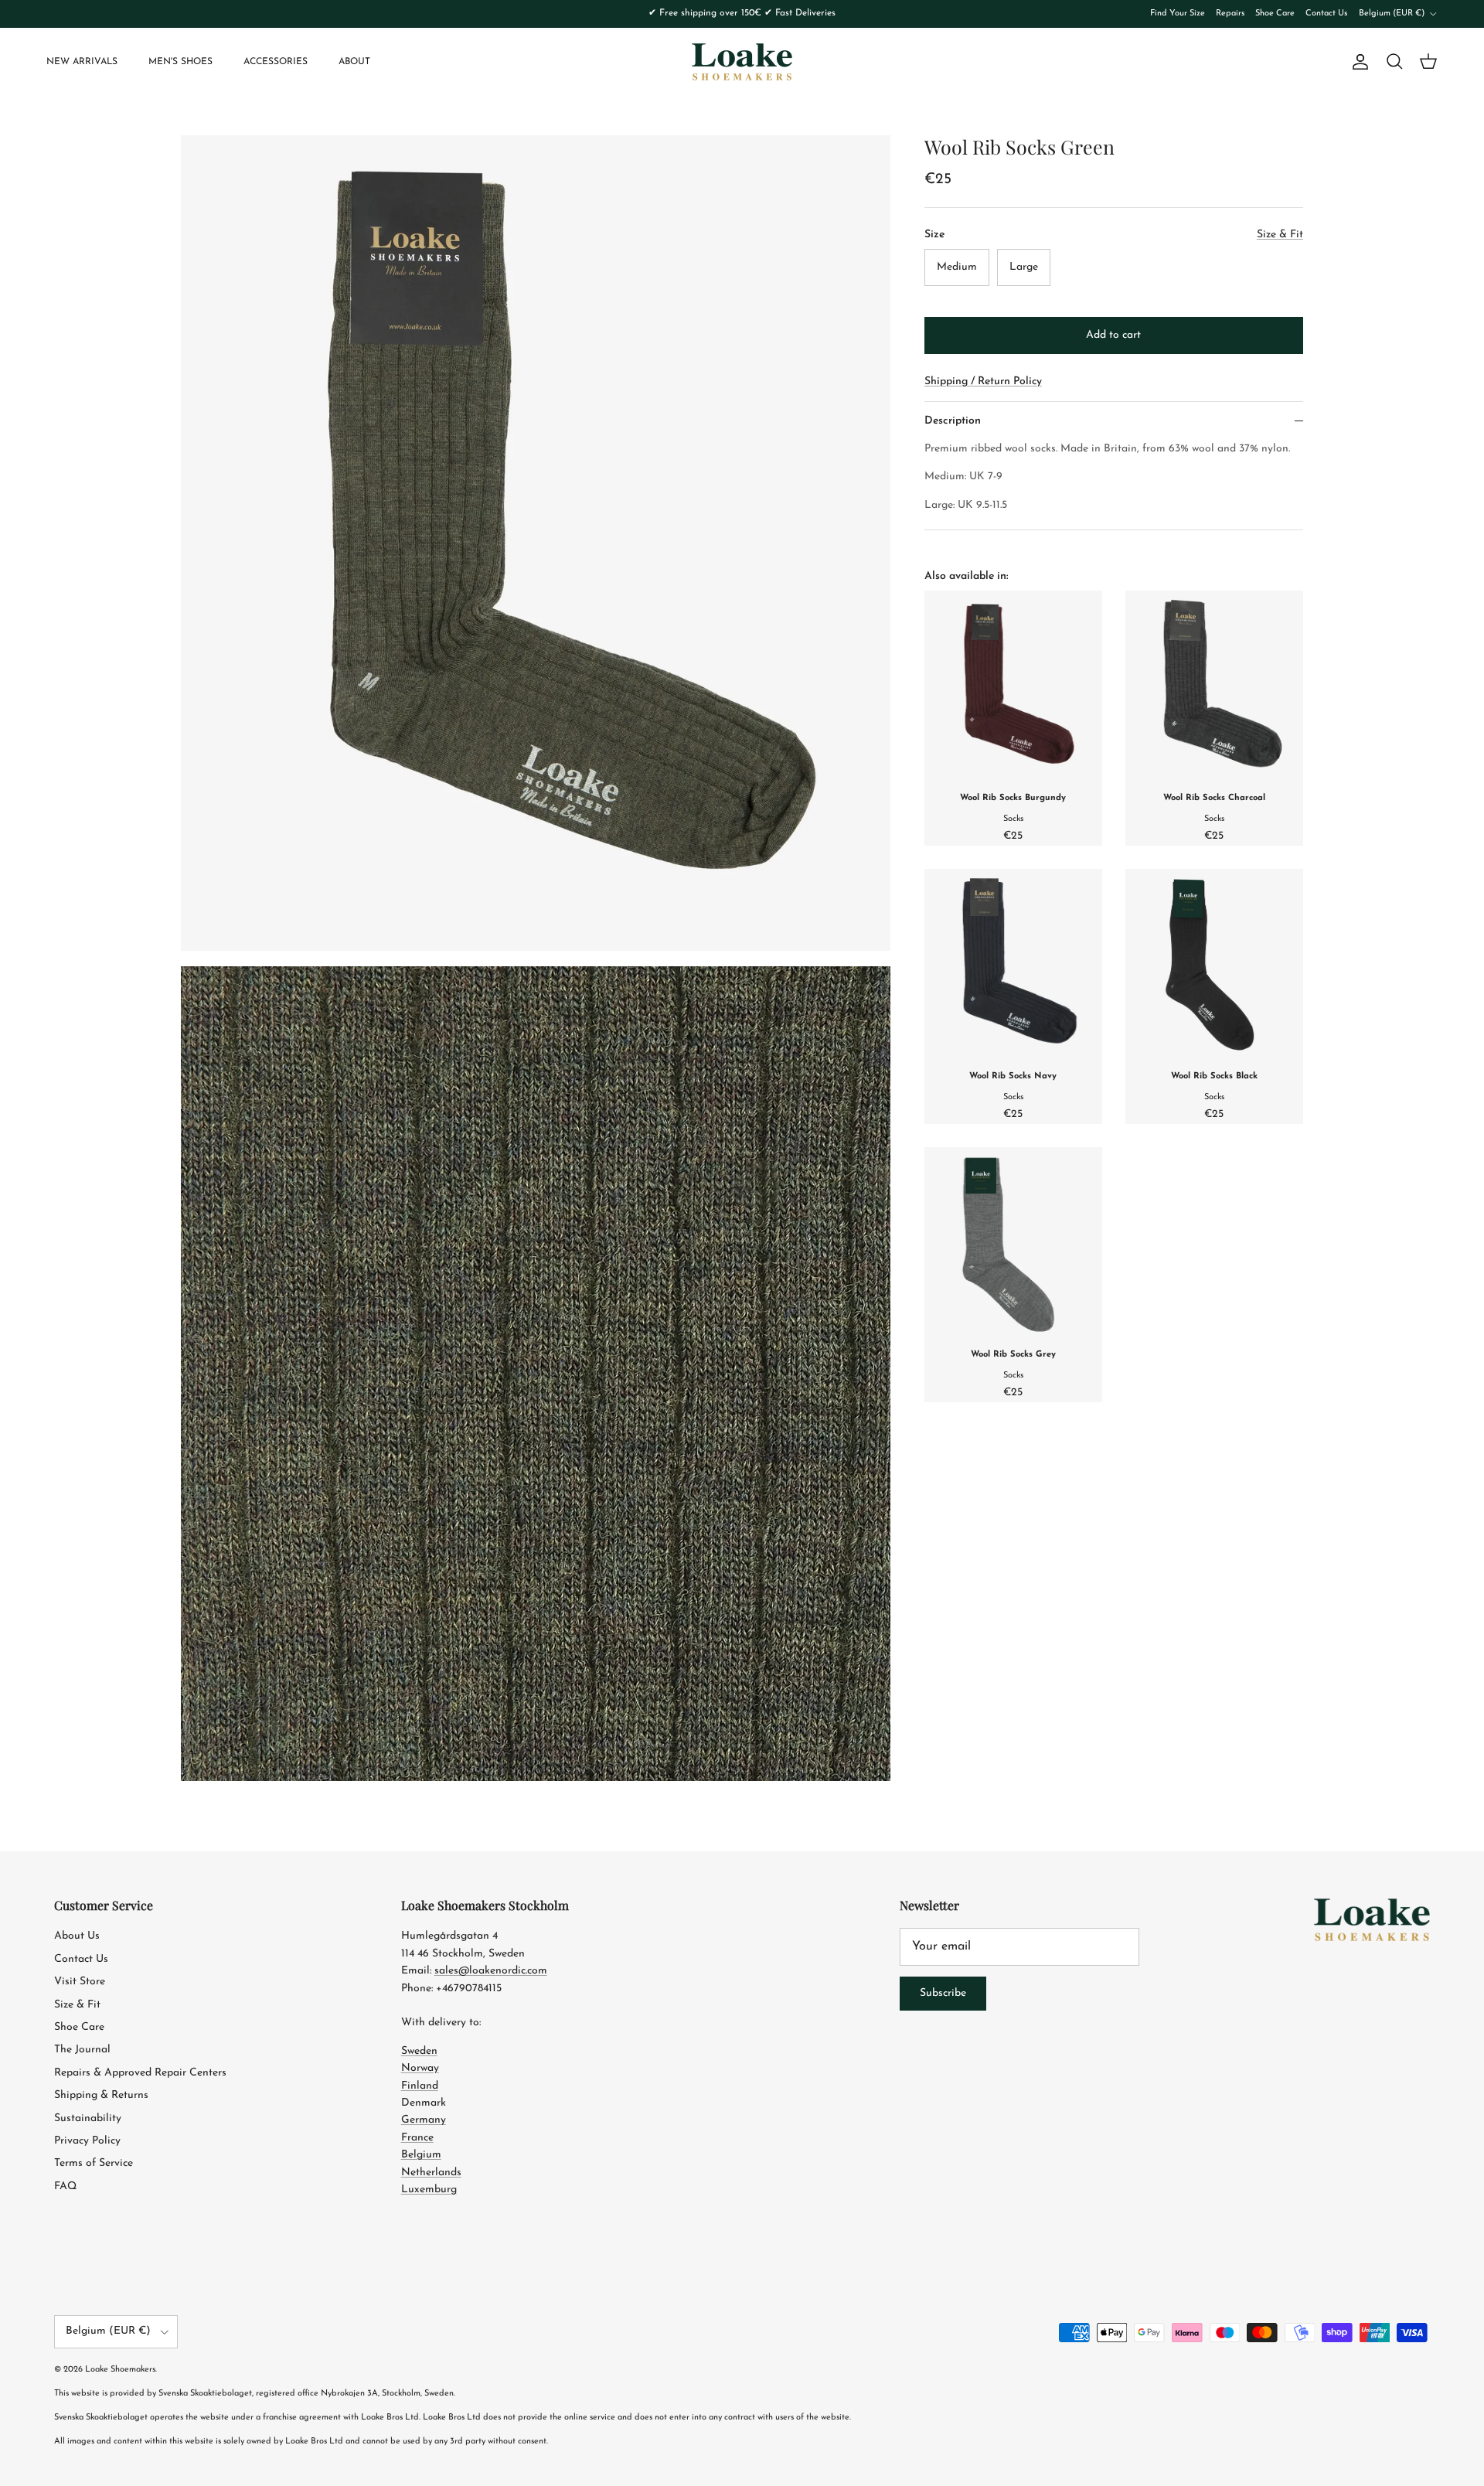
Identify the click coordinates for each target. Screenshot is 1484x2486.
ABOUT (354, 62)
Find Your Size (1178, 14)
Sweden (419, 2051)
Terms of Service (94, 2163)
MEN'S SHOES (180, 62)
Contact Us (1326, 14)
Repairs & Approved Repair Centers (140, 2073)
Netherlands (431, 2173)
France (417, 2138)
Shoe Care (1275, 14)
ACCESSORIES (276, 62)
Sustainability (88, 2118)
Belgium (421, 2155)
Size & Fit (77, 2005)
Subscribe (943, 1993)
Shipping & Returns (101, 2095)
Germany (424, 2120)
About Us (77, 1936)
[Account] (1357, 62)
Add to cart (1113, 335)
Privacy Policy (87, 2141)
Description (953, 421)
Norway (420, 2068)
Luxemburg (429, 2190)
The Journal (82, 2050)
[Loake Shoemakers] (742, 62)
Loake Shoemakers (120, 2370)
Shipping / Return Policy (983, 381)
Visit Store (80, 1982)
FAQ (65, 2186)
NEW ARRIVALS (82, 62)
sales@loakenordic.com (491, 1971)
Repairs (1230, 14)
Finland (420, 2086)
